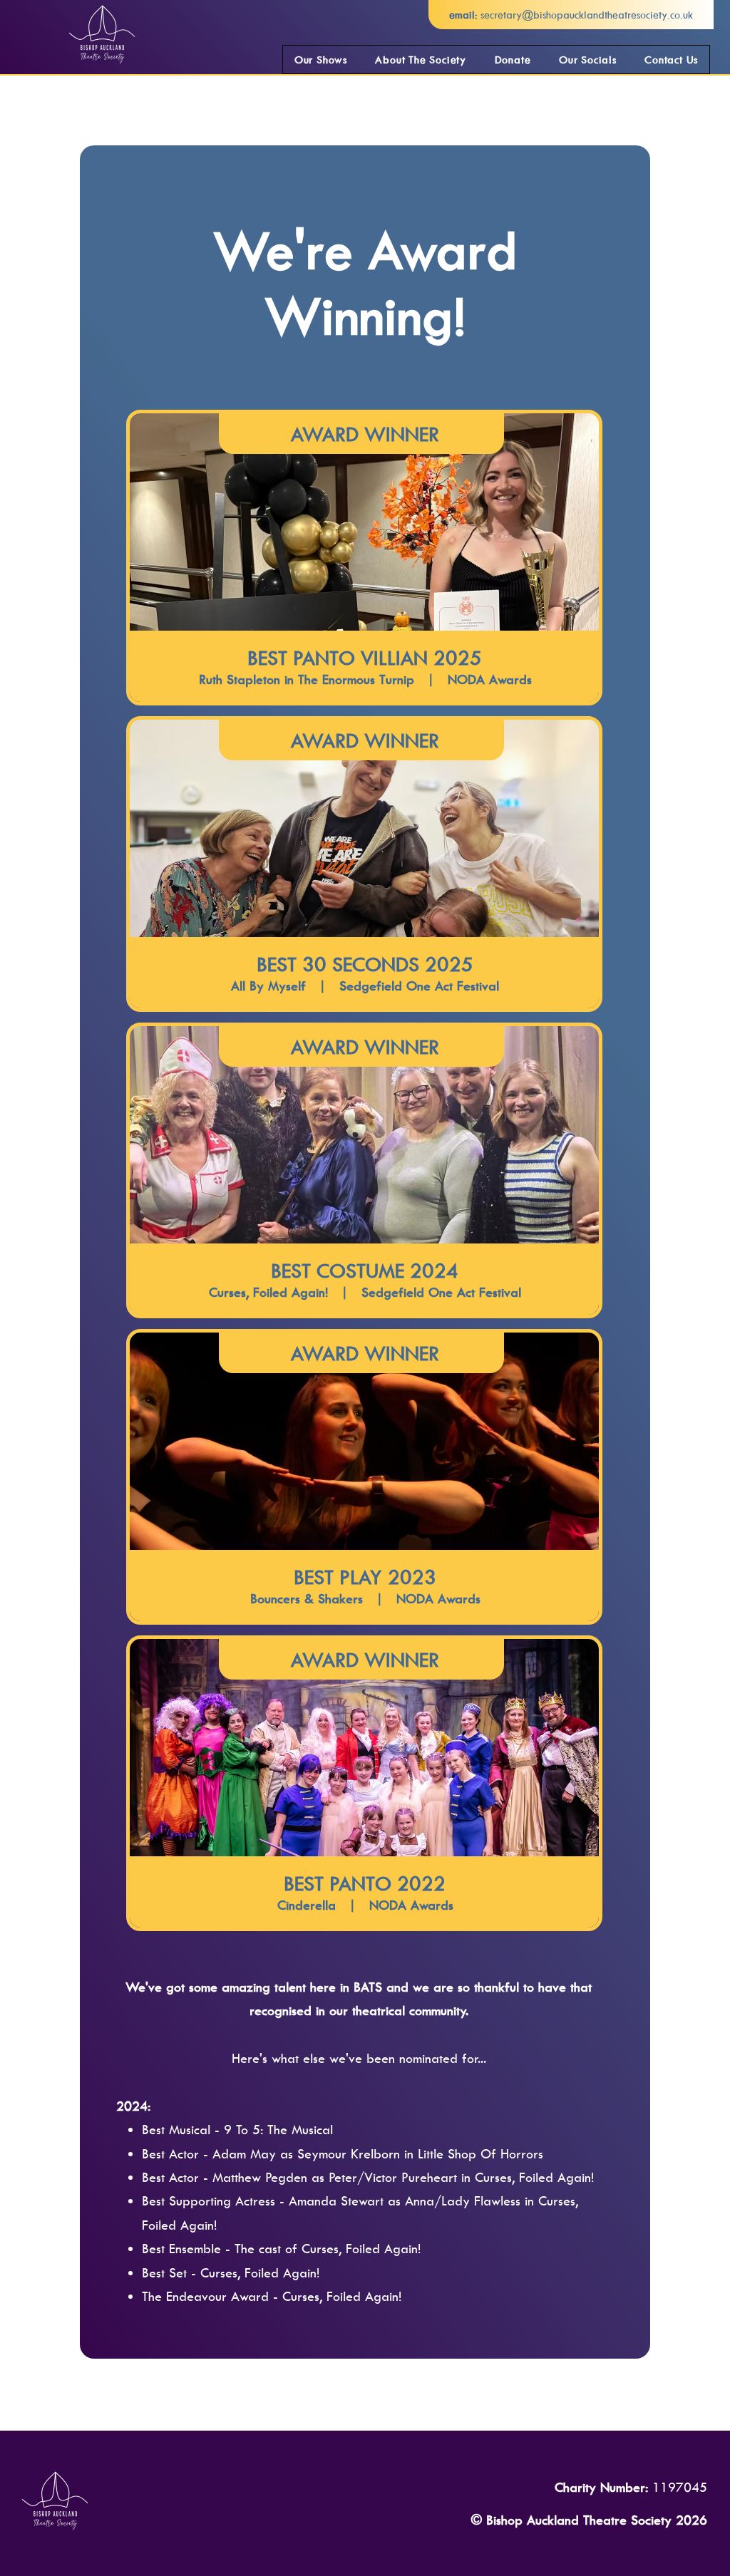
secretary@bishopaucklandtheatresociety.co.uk (587, 15)
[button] (321, 60)
